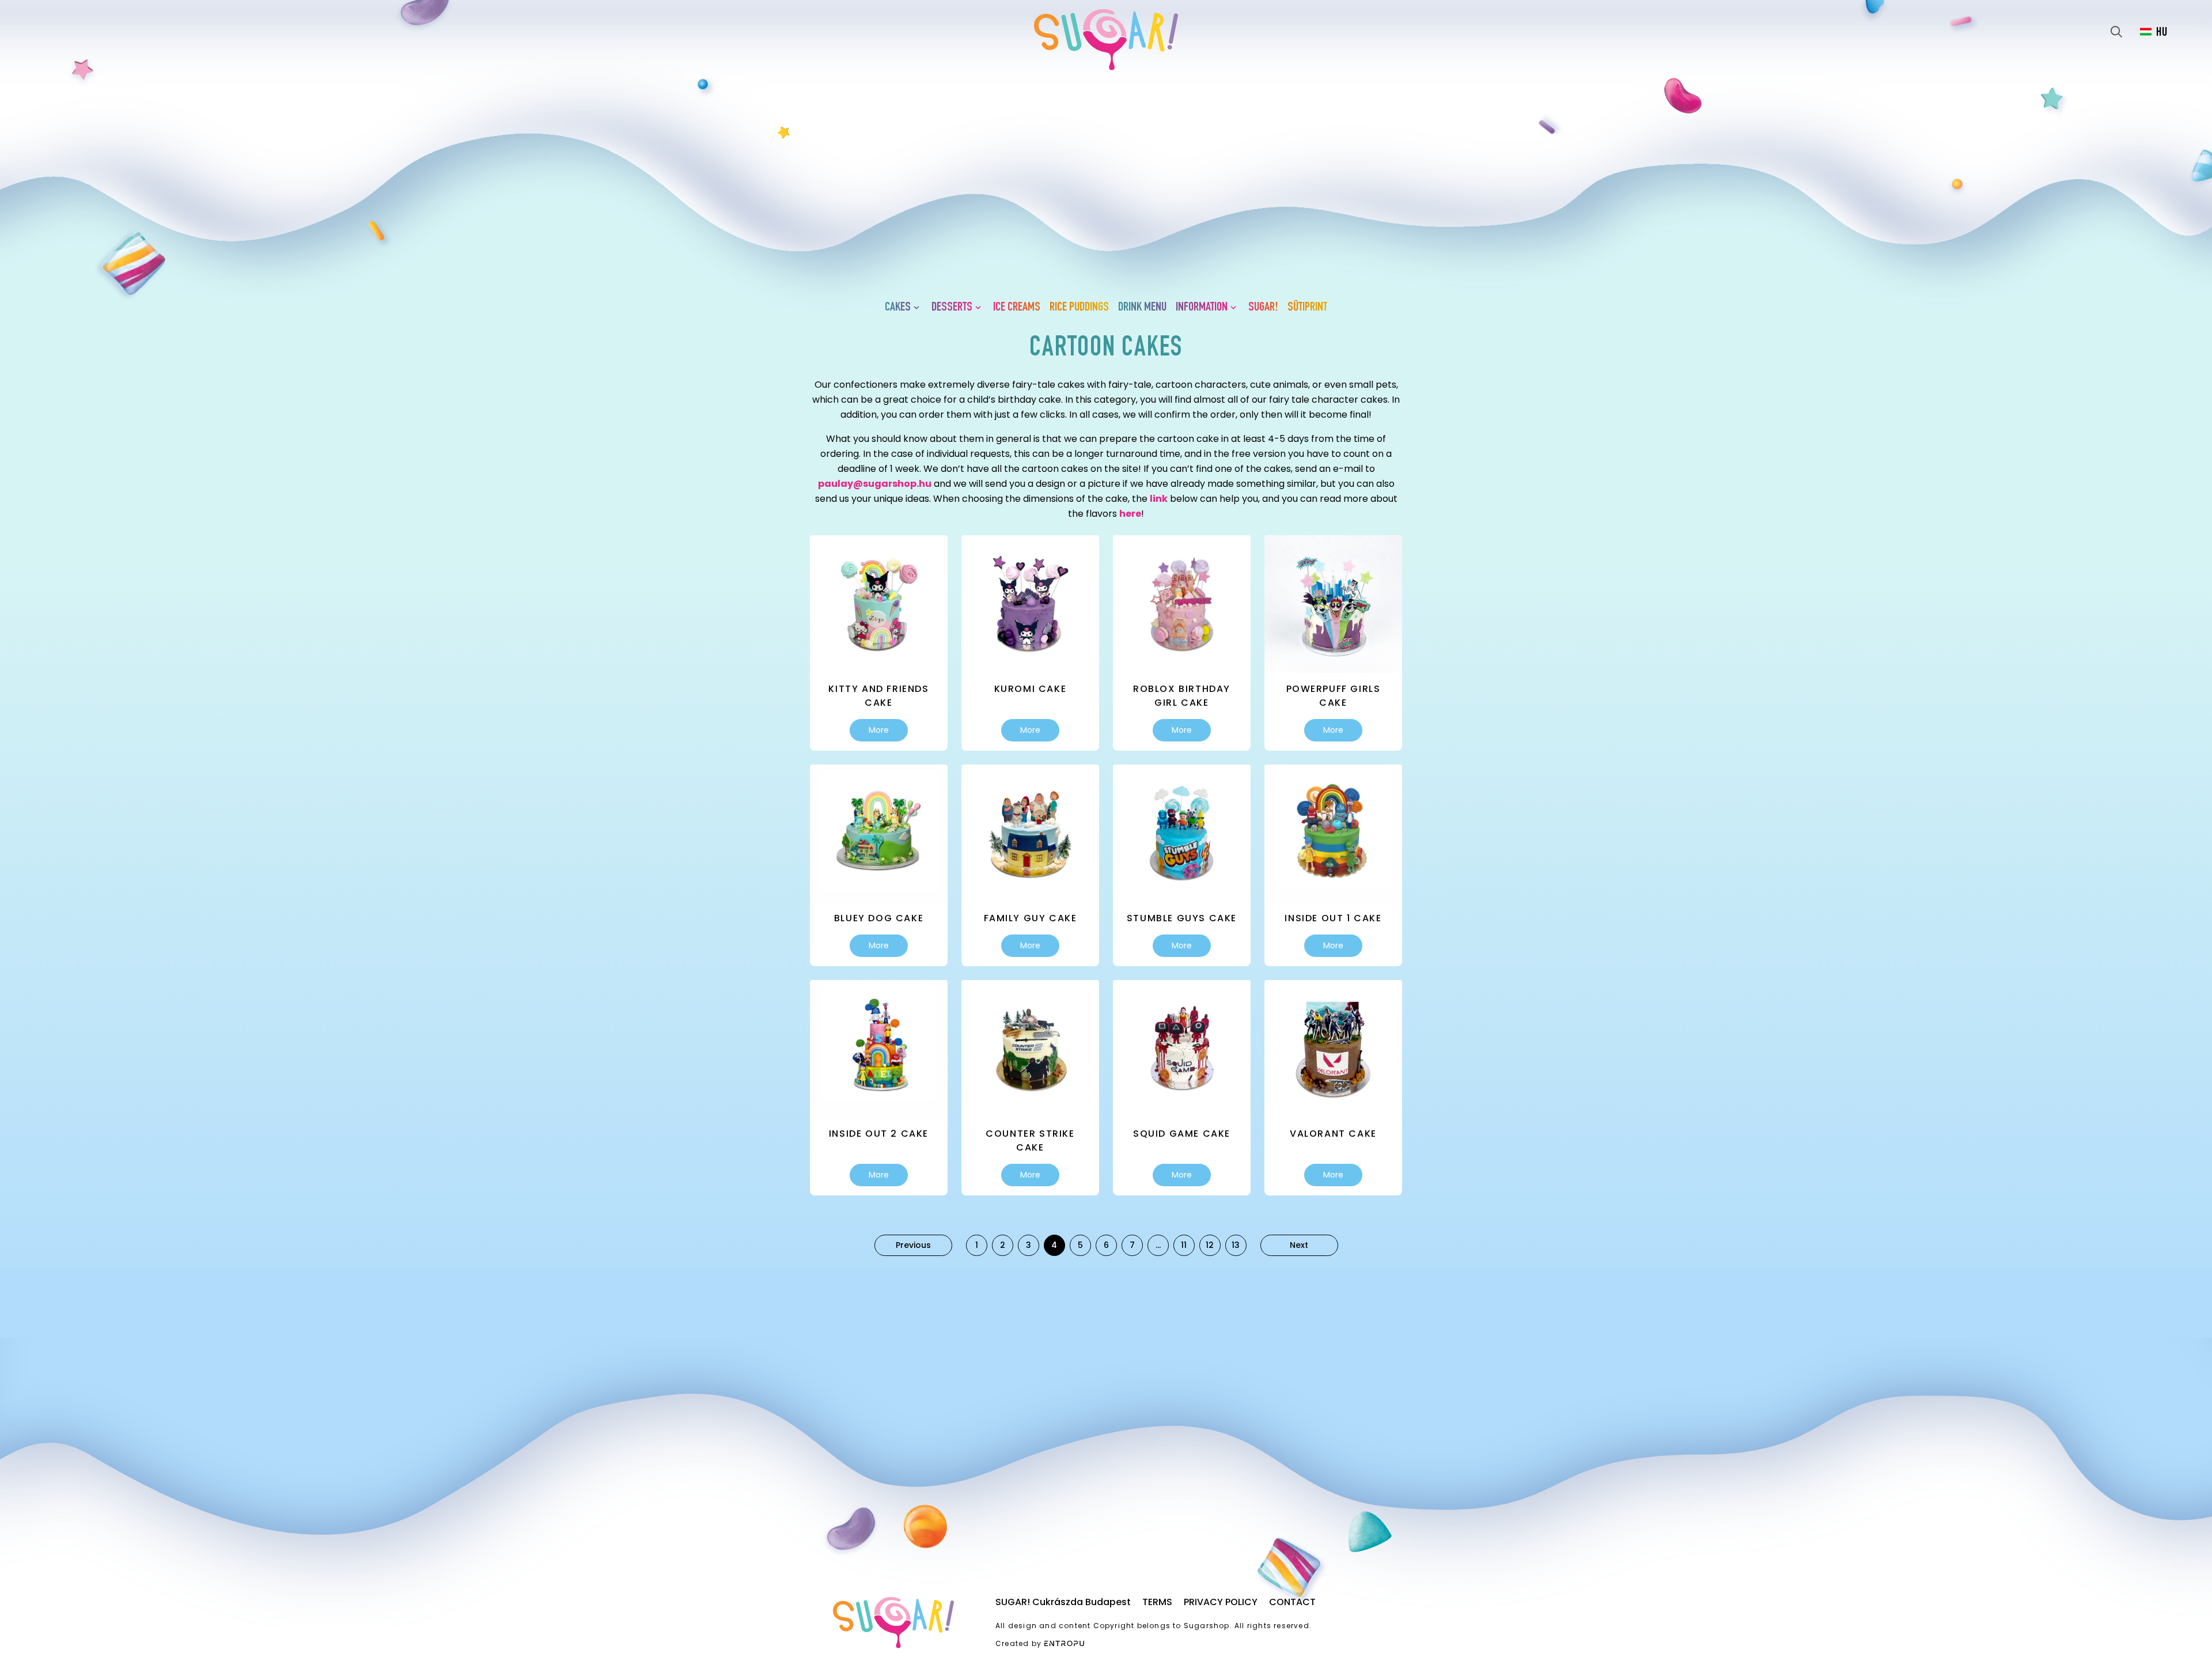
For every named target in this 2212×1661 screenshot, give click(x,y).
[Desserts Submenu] (980, 308)
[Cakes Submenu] (919, 308)
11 (1184, 1245)
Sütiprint (1307, 308)
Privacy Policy (1221, 1602)
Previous (913, 1245)
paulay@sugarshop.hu (875, 484)
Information (1202, 308)
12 (1210, 1245)
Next (1299, 1245)
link (1159, 499)
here (1130, 514)
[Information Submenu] (1236, 308)
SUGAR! (1263, 308)
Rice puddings (1079, 308)
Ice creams (1017, 308)
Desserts (952, 308)
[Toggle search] (2116, 32)
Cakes (898, 308)
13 (1236, 1245)
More (879, 730)
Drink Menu (1142, 308)
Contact (1292, 1602)
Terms (1157, 1602)
